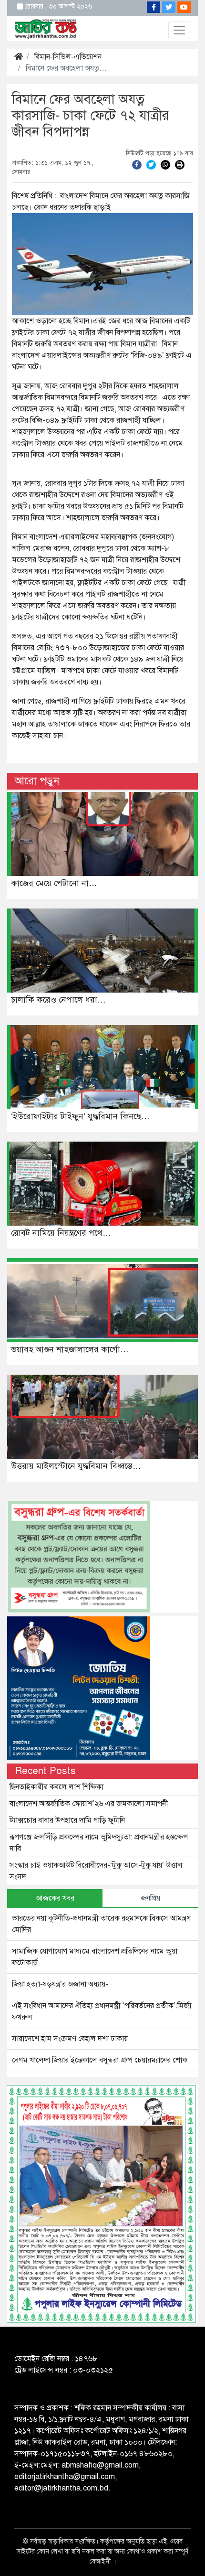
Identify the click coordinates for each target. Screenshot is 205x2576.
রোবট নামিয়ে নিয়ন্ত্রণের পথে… (61, 1233)
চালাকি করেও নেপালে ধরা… (58, 1000)
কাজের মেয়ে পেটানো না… (54, 883)
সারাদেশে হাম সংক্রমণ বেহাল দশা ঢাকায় (70, 2039)
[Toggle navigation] (179, 30)
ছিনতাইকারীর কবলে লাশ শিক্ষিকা (56, 1787)
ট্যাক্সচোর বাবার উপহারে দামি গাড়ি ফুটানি (67, 1820)
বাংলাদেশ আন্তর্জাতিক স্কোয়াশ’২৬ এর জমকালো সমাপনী (89, 1804)
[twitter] (151, 164)
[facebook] (137, 164)
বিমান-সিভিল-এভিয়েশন (68, 57)
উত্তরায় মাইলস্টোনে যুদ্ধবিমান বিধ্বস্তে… (76, 1466)
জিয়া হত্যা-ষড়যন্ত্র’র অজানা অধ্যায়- (60, 1984)
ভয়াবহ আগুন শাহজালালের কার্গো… (70, 1349)
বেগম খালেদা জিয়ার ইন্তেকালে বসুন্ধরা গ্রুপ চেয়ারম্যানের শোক (100, 2060)
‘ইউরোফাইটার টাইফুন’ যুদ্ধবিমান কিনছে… (80, 1116)
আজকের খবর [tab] (55, 1898)
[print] (180, 164)
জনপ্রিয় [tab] (150, 1898)
